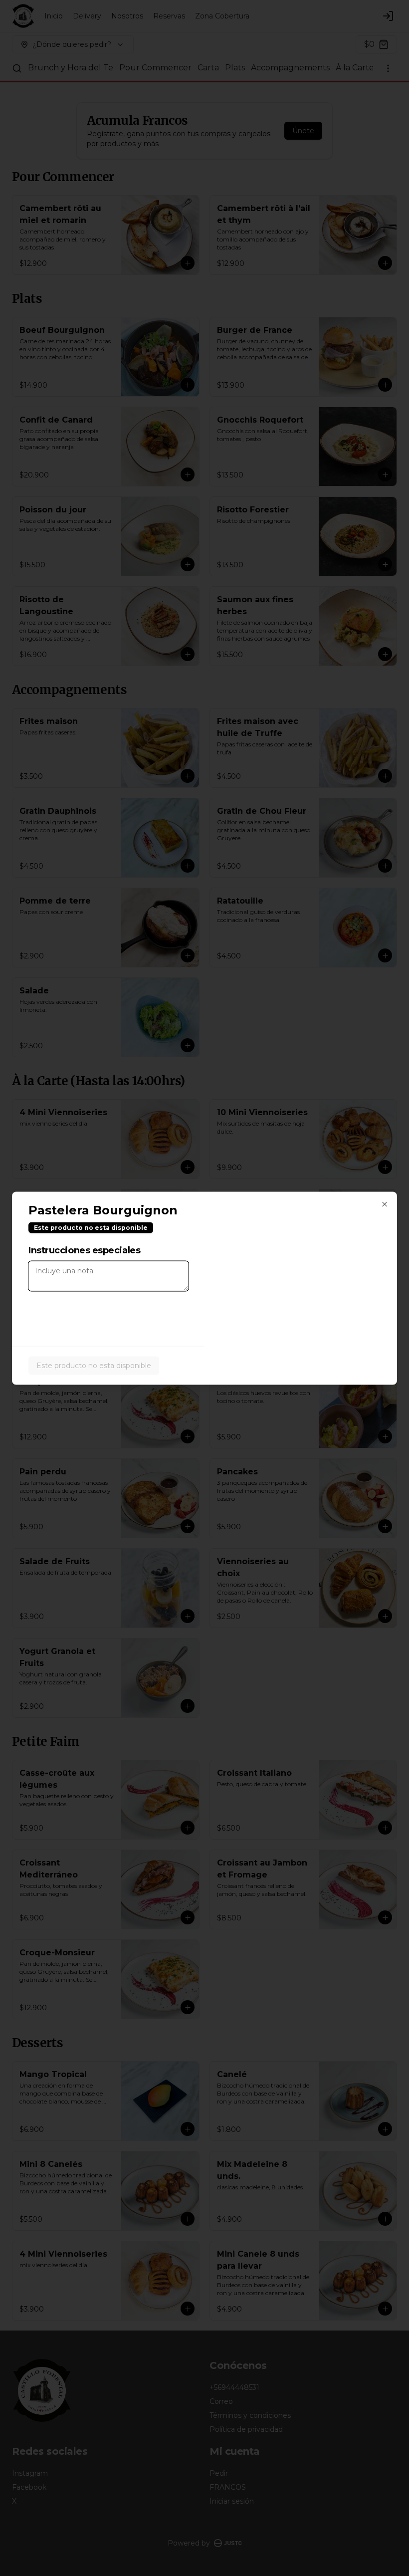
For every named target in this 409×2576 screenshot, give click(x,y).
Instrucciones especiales (84, 1250)
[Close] (385, 1204)
